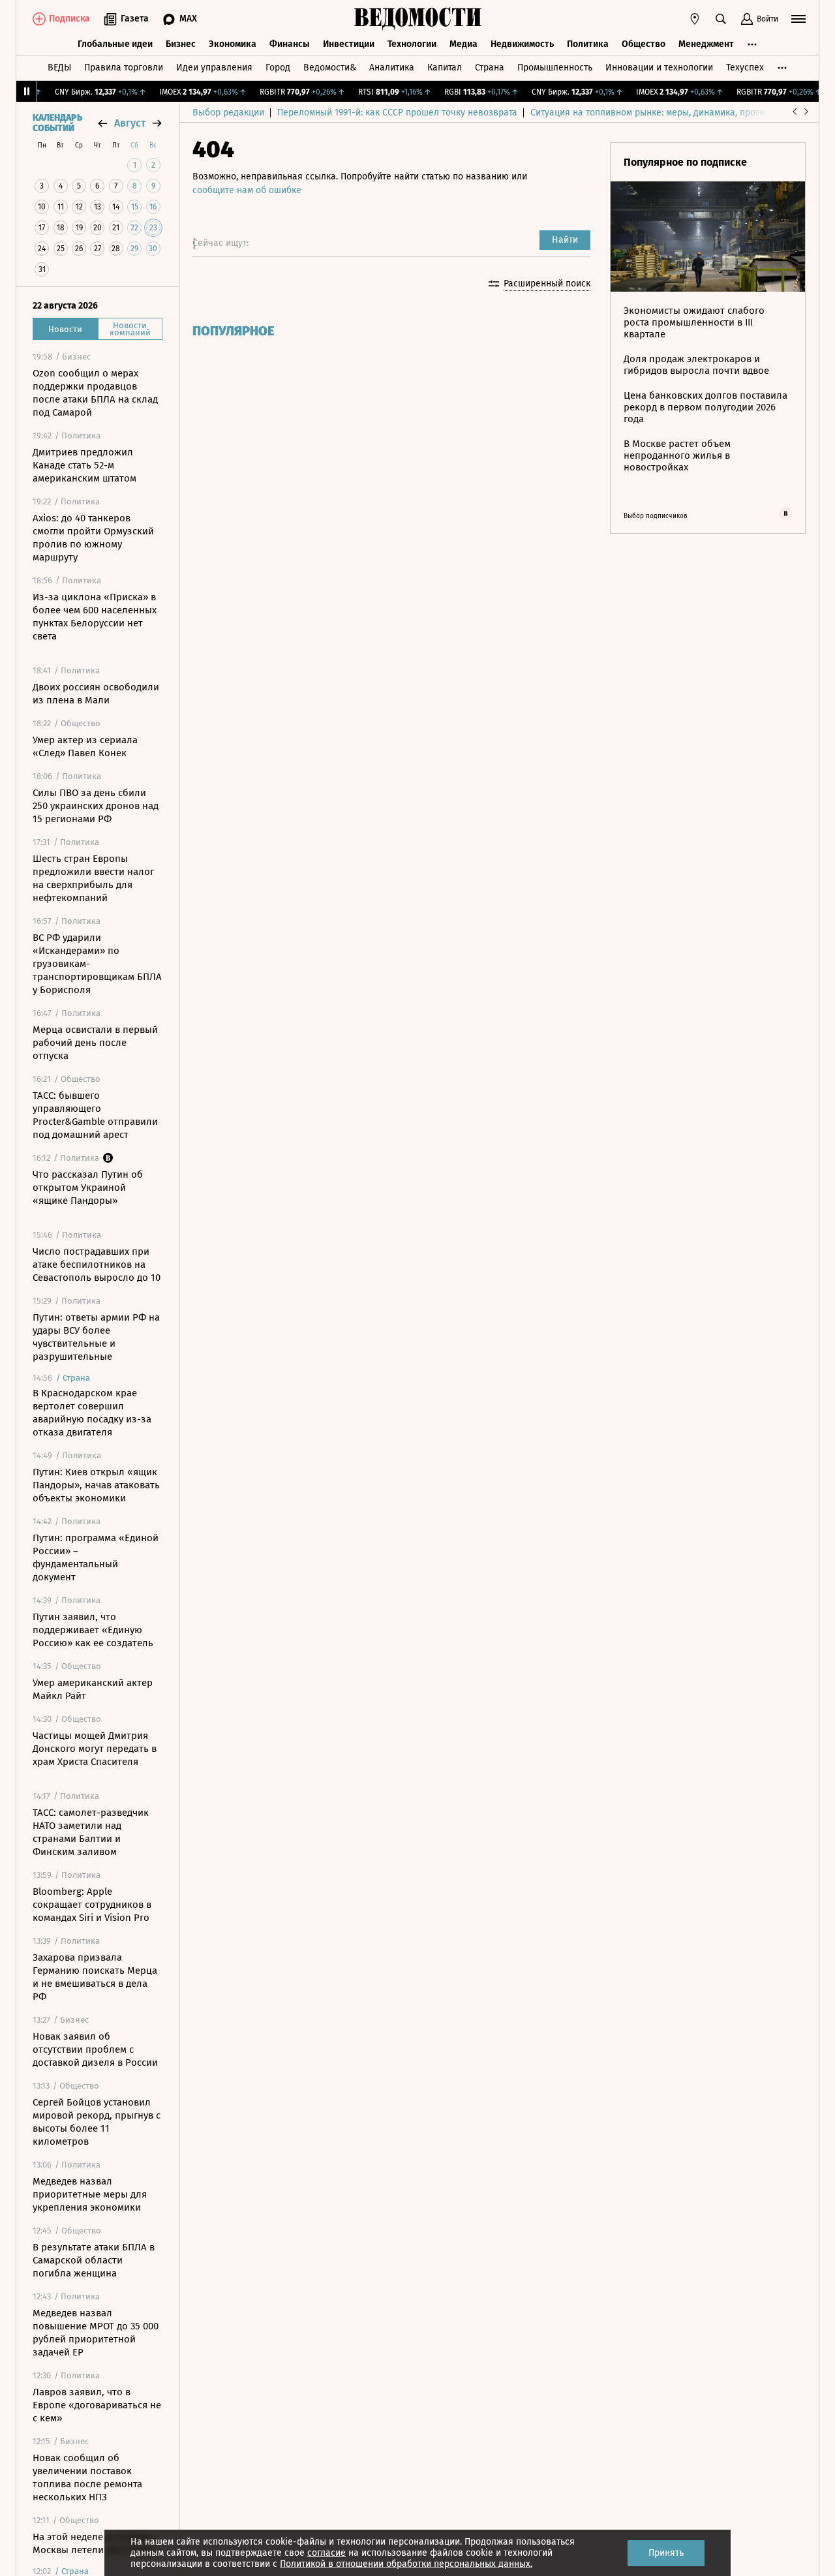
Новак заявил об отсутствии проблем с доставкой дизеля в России (95, 2049)
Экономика (233, 44)
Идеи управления (214, 68)
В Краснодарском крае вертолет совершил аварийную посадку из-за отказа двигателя (92, 1413)
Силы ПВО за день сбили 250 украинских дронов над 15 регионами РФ (96, 806)
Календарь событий (57, 123)
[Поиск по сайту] (721, 19)
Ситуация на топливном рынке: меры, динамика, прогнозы (656, 113)
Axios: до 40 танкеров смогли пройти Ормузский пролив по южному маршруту (93, 538)
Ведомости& (330, 68)
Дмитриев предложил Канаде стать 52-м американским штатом (84, 465)
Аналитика (392, 68)
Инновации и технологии (659, 68)
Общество (644, 44)
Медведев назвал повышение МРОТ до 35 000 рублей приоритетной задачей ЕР (96, 2333)
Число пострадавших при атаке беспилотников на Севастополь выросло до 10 (97, 1265)
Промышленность (555, 68)
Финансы (290, 44)
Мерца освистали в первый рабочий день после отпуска (95, 1043)
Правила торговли (124, 68)
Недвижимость (522, 44)
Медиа (463, 44)
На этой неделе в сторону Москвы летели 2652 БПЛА (93, 2543)
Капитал (445, 68)
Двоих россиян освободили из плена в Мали (96, 694)
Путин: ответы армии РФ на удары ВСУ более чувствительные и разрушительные (96, 1337)
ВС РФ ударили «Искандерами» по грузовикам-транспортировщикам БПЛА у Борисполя (97, 964)
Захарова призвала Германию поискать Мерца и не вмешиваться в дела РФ (95, 1977)
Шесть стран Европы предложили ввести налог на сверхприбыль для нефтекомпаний (93, 878)
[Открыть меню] (798, 19)
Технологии (412, 44)
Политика (588, 44)
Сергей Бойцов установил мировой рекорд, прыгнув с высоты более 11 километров (97, 2122)
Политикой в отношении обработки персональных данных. (406, 2564)
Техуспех (745, 68)
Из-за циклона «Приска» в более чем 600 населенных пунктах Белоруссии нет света (95, 617)
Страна (490, 68)
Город (278, 68)
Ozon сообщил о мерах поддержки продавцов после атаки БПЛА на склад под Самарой (95, 393)
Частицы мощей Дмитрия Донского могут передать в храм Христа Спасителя (95, 1749)
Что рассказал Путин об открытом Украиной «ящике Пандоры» (88, 1188)
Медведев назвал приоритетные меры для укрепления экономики (90, 2194)
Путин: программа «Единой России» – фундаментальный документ (96, 1557)
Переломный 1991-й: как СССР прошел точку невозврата (397, 113)
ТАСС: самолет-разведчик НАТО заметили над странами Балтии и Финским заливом (91, 1832)
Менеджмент (706, 44)
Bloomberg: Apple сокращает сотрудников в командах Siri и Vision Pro (92, 1905)
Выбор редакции (228, 113)
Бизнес (181, 44)
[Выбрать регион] (695, 19)
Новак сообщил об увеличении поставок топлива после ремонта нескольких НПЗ (87, 2477)
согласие (326, 2553)
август (130, 123)
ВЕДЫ (59, 68)
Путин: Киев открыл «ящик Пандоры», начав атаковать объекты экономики (96, 1485)
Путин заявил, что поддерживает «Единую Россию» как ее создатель (93, 1630)
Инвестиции (349, 44)
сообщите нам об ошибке (247, 190)
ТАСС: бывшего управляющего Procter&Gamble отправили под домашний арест (95, 1115)
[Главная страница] (417, 19)
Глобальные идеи (115, 44)
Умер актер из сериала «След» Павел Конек (85, 746)
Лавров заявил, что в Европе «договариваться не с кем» (97, 2405)
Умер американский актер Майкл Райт (93, 1689)
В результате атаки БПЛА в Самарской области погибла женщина (94, 2260)
